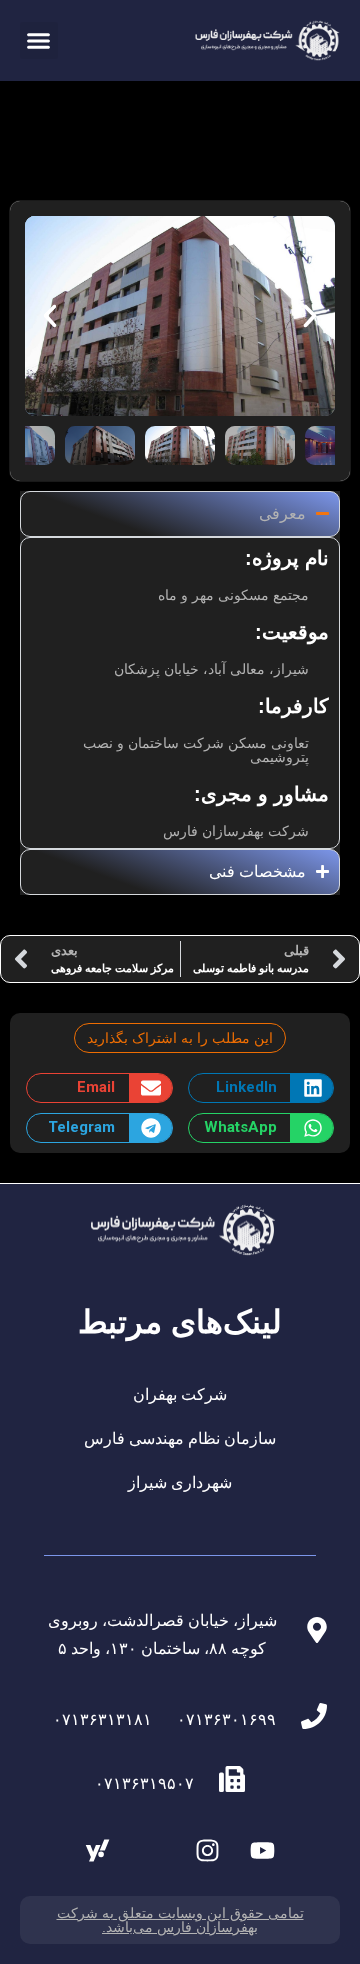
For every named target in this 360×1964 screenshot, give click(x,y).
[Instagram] (208, 1851)
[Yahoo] (98, 1851)
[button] (39, 41)
